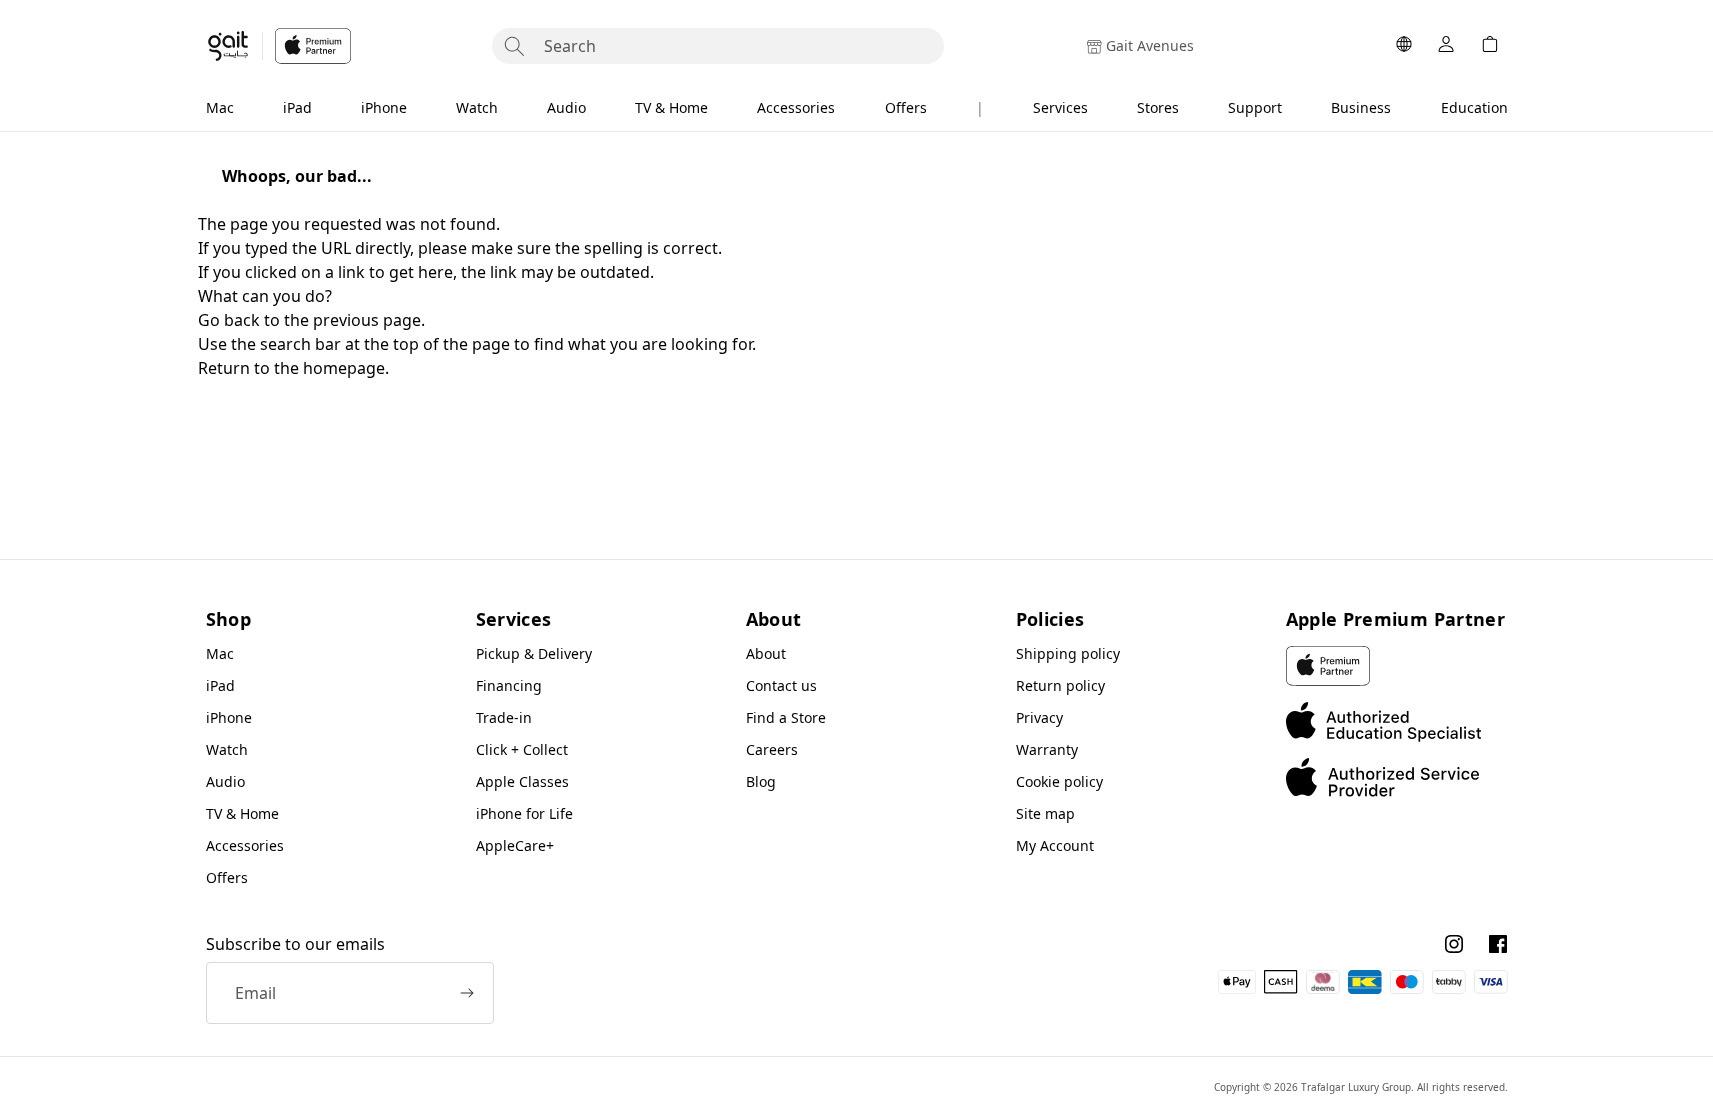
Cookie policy (1059, 781)
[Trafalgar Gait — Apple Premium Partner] (278, 46)
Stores (1158, 107)
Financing (509, 685)
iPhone (384, 107)
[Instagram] (1454, 944)
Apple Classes (522, 781)
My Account (1055, 845)
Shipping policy (1068, 653)
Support (1255, 107)
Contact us (781, 685)
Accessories (796, 107)
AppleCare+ (515, 845)
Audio (566, 107)
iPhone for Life (524, 813)
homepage (344, 368)
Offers (906, 107)
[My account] (1446, 46)
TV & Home (671, 107)
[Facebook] (1498, 944)
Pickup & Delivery (534, 653)
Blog (761, 781)
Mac (220, 107)
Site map (1045, 813)
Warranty (1047, 749)
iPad (297, 107)
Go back (229, 320)
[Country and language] (1404, 46)
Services (1060, 107)
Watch (477, 107)
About (766, 653)
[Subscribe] (467, 993)
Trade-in (504, 717)
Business (1361, 107)
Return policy (1060, 685)
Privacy (1039, 717)
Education (1474, 107)
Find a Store (786, 717)
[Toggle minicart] (1490, 46)
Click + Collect (522, 749)
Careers (772, 749)
